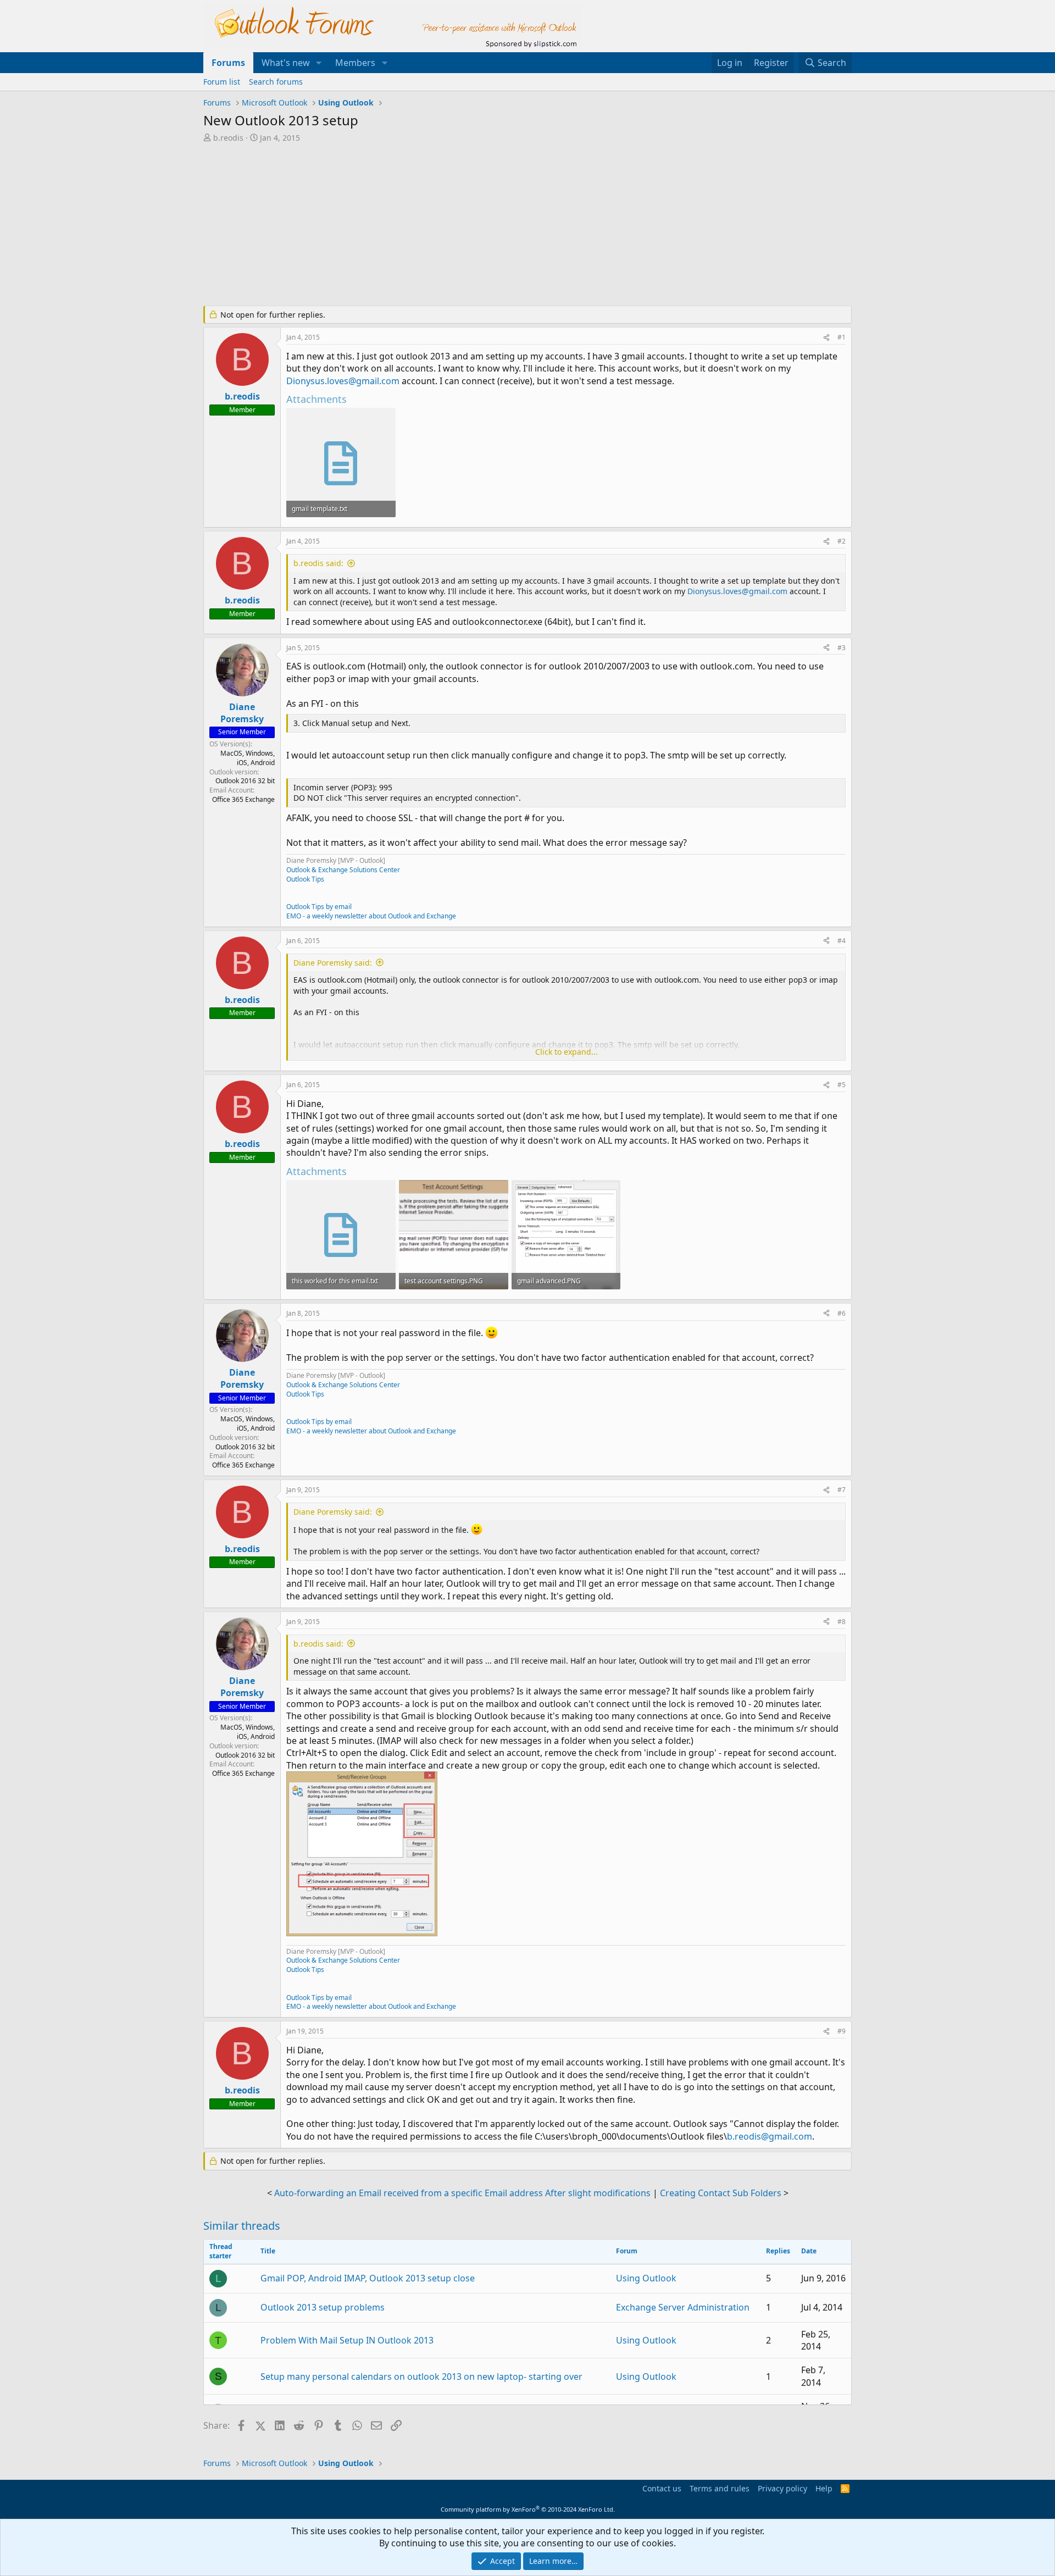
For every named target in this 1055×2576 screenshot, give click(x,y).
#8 (842, 1622)
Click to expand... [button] (567, 1052)
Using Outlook (646, 2278)
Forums (228, 63)
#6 (842, 1313)
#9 (842, 2031)
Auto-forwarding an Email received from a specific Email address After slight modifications (462, 2193)
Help (824, 2488)
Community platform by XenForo (528, 2509)
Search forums (276, 82)
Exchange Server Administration (683, 2307)
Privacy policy (782, 2488)
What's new (286, 63)
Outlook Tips (305, 879)
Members (355, 63)
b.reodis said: (318, 563)
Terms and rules (720, 2488)
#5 (842, 1085)
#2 (842, 541)
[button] (319, 63)
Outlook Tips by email (319, 907)
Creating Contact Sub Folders (721, 2193)
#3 (842, 648)
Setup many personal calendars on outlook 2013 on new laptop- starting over (421, 2376)
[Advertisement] (470, 225)
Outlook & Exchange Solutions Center (343, 870)
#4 (842, 941)
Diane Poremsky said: (333, 963)
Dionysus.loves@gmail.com (343, 381)
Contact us (662, 2488)
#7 (842, 1490)
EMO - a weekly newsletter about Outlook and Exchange (371, 916)
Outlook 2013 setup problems (323, 2307)
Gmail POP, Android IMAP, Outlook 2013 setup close (368, 2278)
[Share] (826, 338)
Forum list (222, 82)
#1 (842, 337)
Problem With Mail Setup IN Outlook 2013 (347, 2340)
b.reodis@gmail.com (770, 2136)
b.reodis (228, 138)
